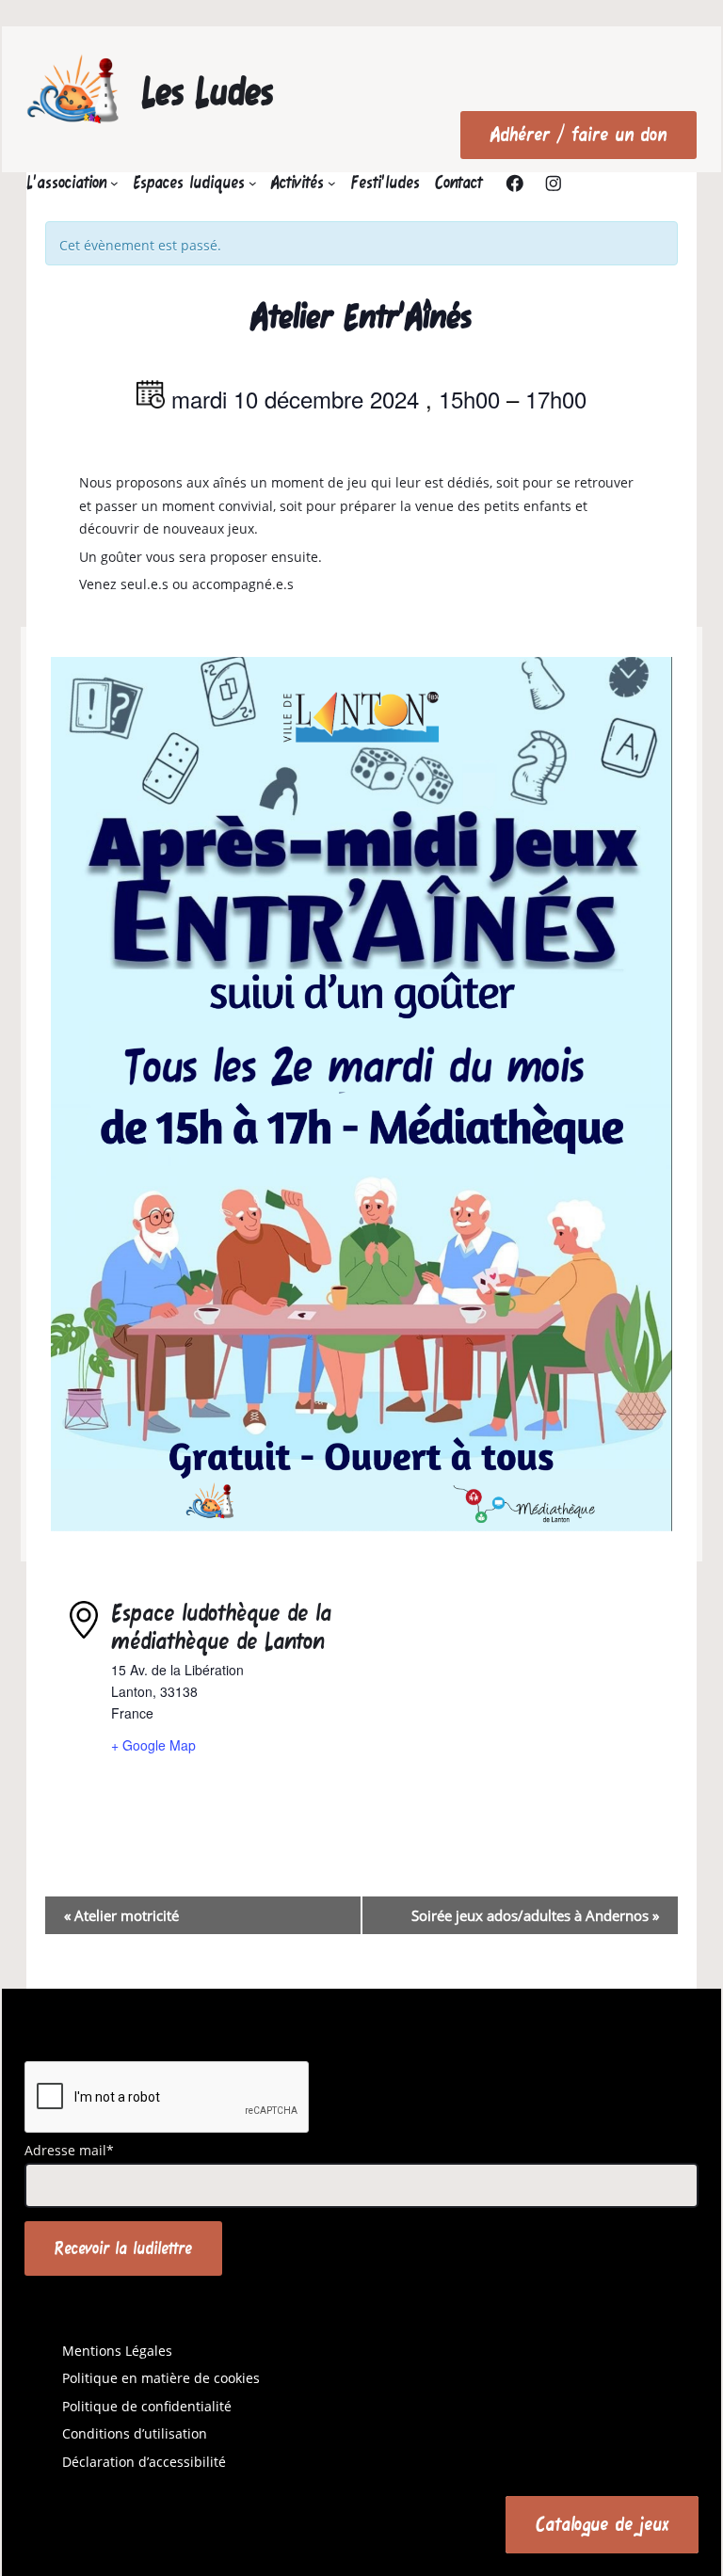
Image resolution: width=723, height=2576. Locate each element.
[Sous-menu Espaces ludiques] (253, 183)
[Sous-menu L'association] (114, 183)
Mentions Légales (117, 2351)
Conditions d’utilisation (135, 2433)
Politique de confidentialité (147, 2406)
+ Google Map (153, 1745)
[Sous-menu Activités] (332, 183)
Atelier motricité (121, 1915)
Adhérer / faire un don (578, 134)
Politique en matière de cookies (161, 2378)
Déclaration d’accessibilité (144, 2462)
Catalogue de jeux (602, 2524)
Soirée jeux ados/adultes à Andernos (535, 1915)
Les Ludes (208, 92)
